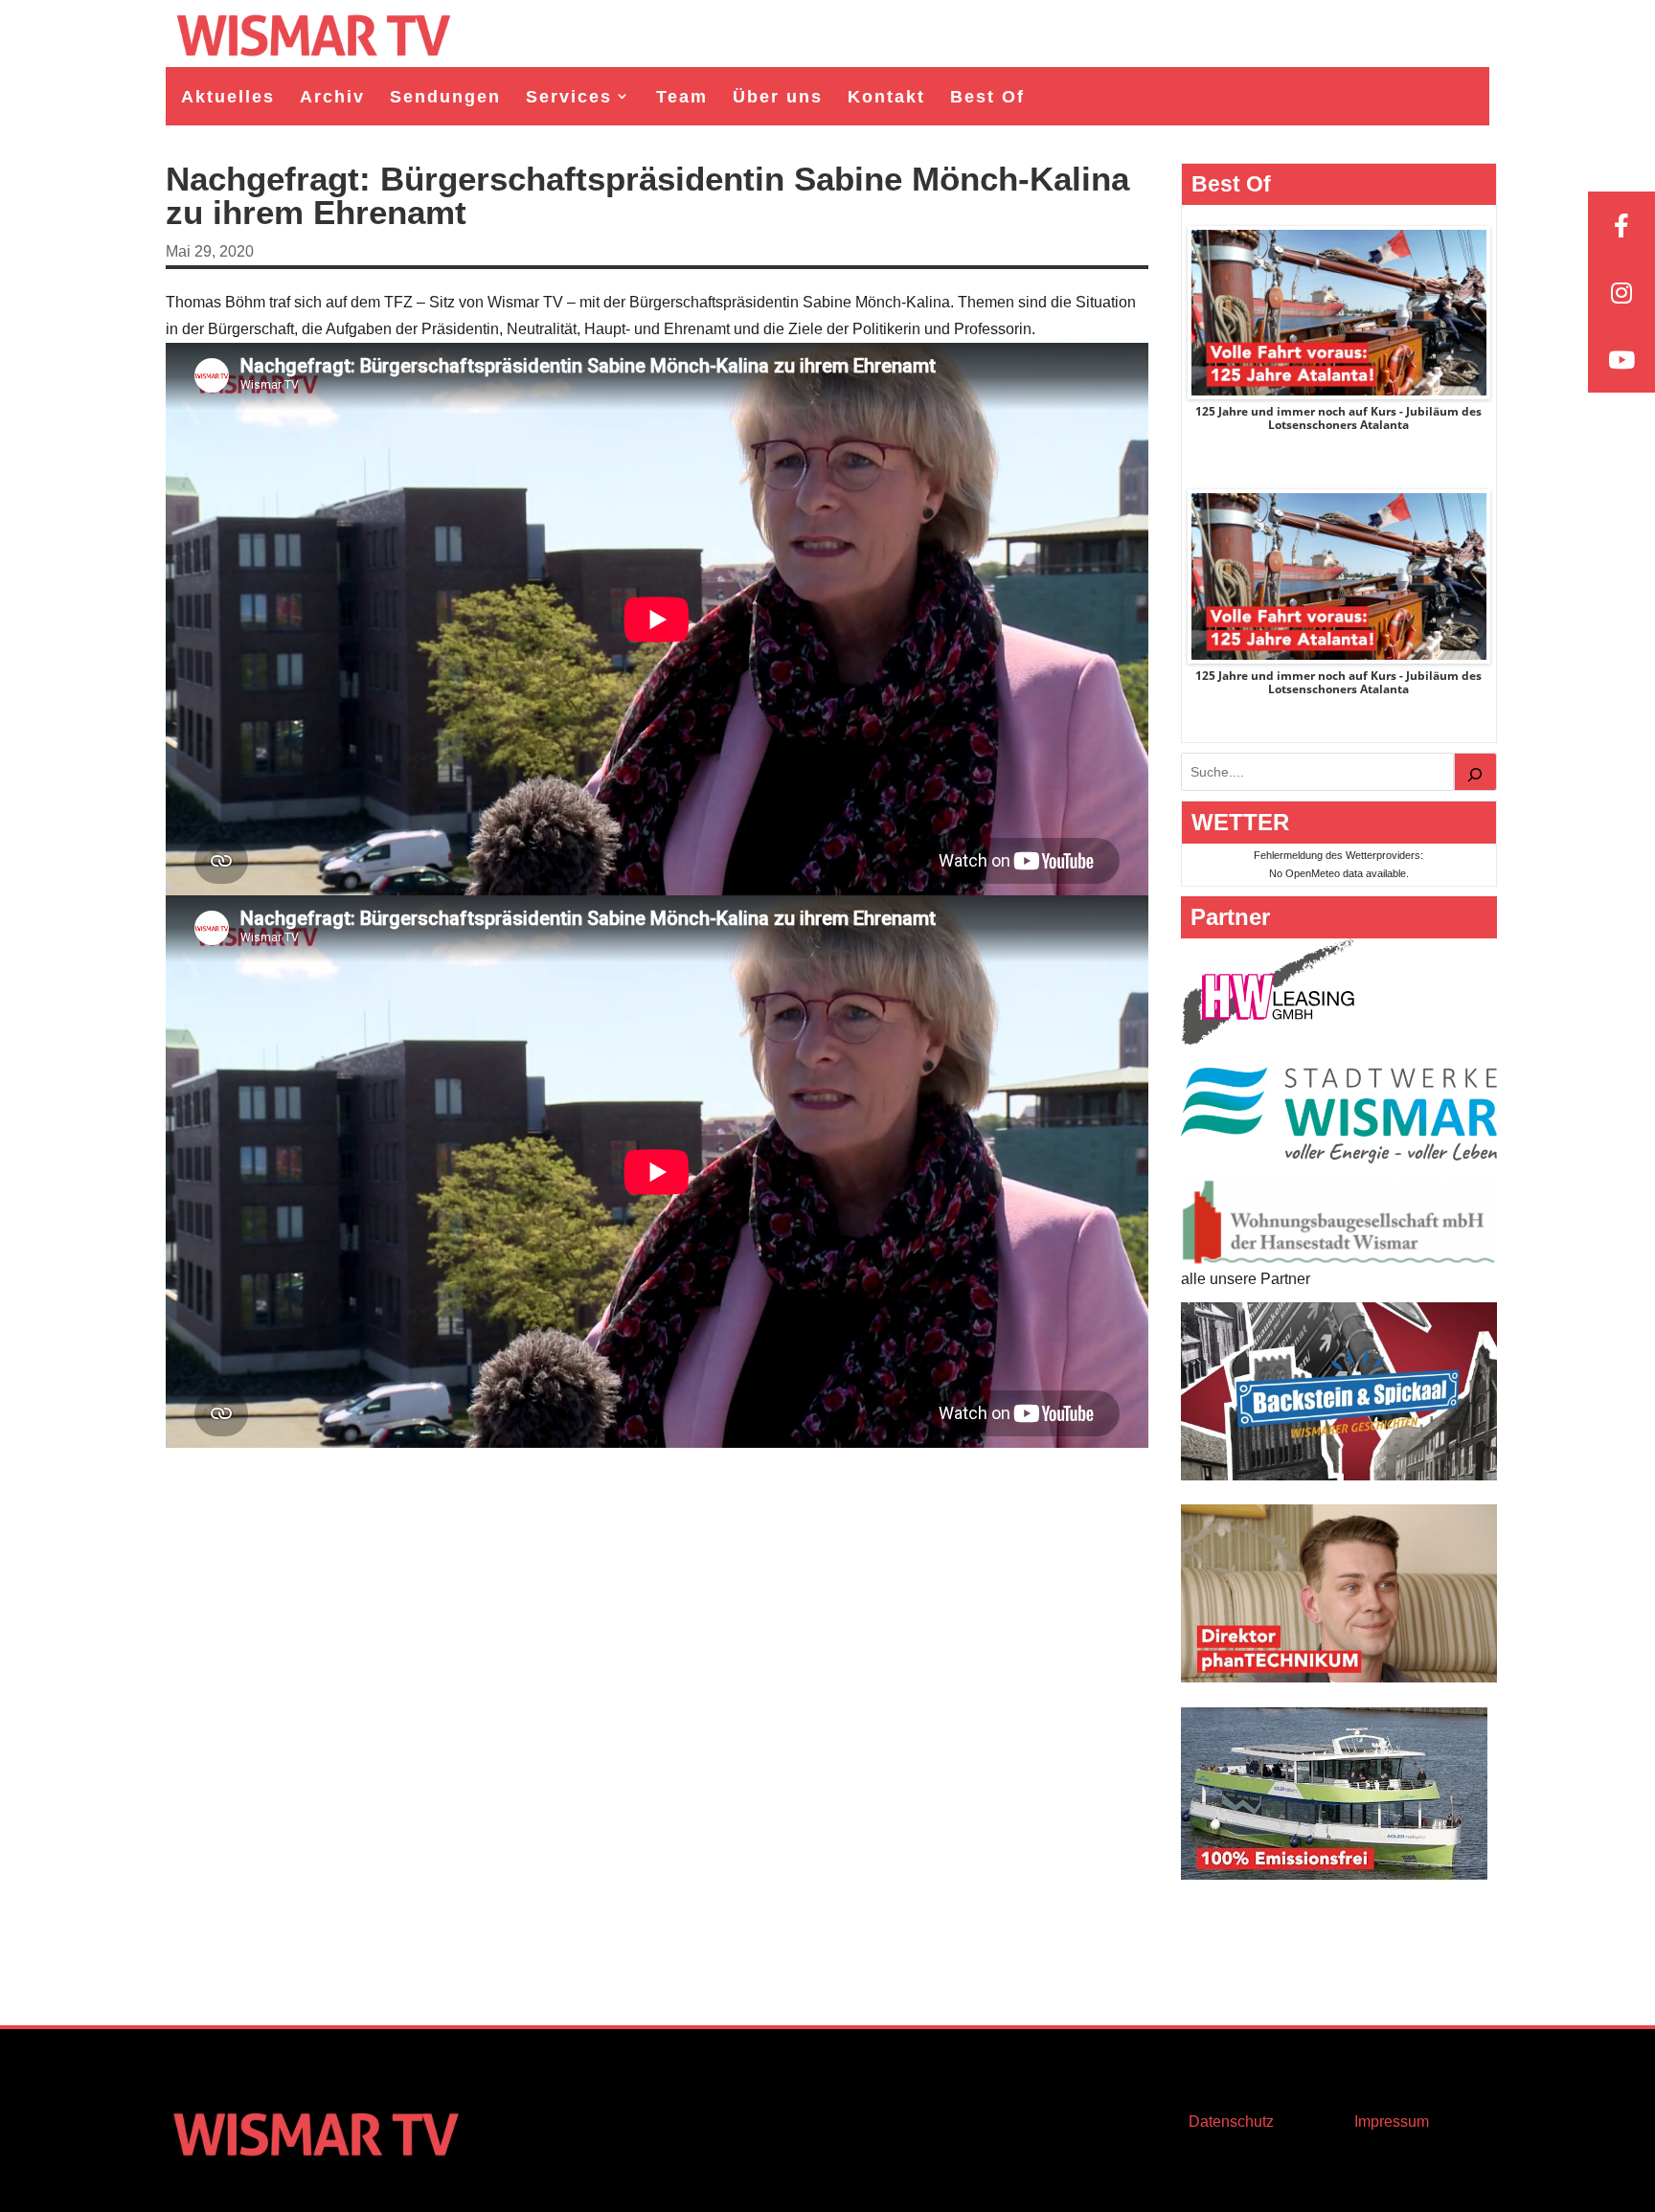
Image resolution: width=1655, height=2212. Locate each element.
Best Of (987, 97)
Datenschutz (1231, 2122)
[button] (42, 2170)
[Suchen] (1476, 772)
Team (682, 97)
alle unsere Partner (1246, 1279)
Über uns (778, 97)
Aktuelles (228, 97)
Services (569, 97)
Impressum (1392, 2122)
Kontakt (886, 97)
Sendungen (445, 97)
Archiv (332, 97)
